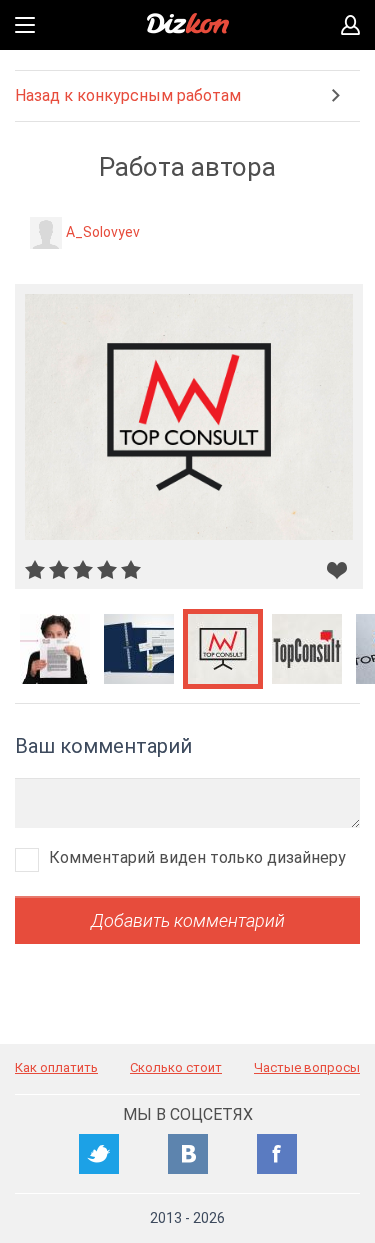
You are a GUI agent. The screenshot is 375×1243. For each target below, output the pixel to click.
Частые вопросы (307, 1067)
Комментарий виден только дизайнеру (197, 857)
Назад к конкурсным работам (128, 95)
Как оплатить (56, 1067)
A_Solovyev (103, 232)
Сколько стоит (176, 1067)
